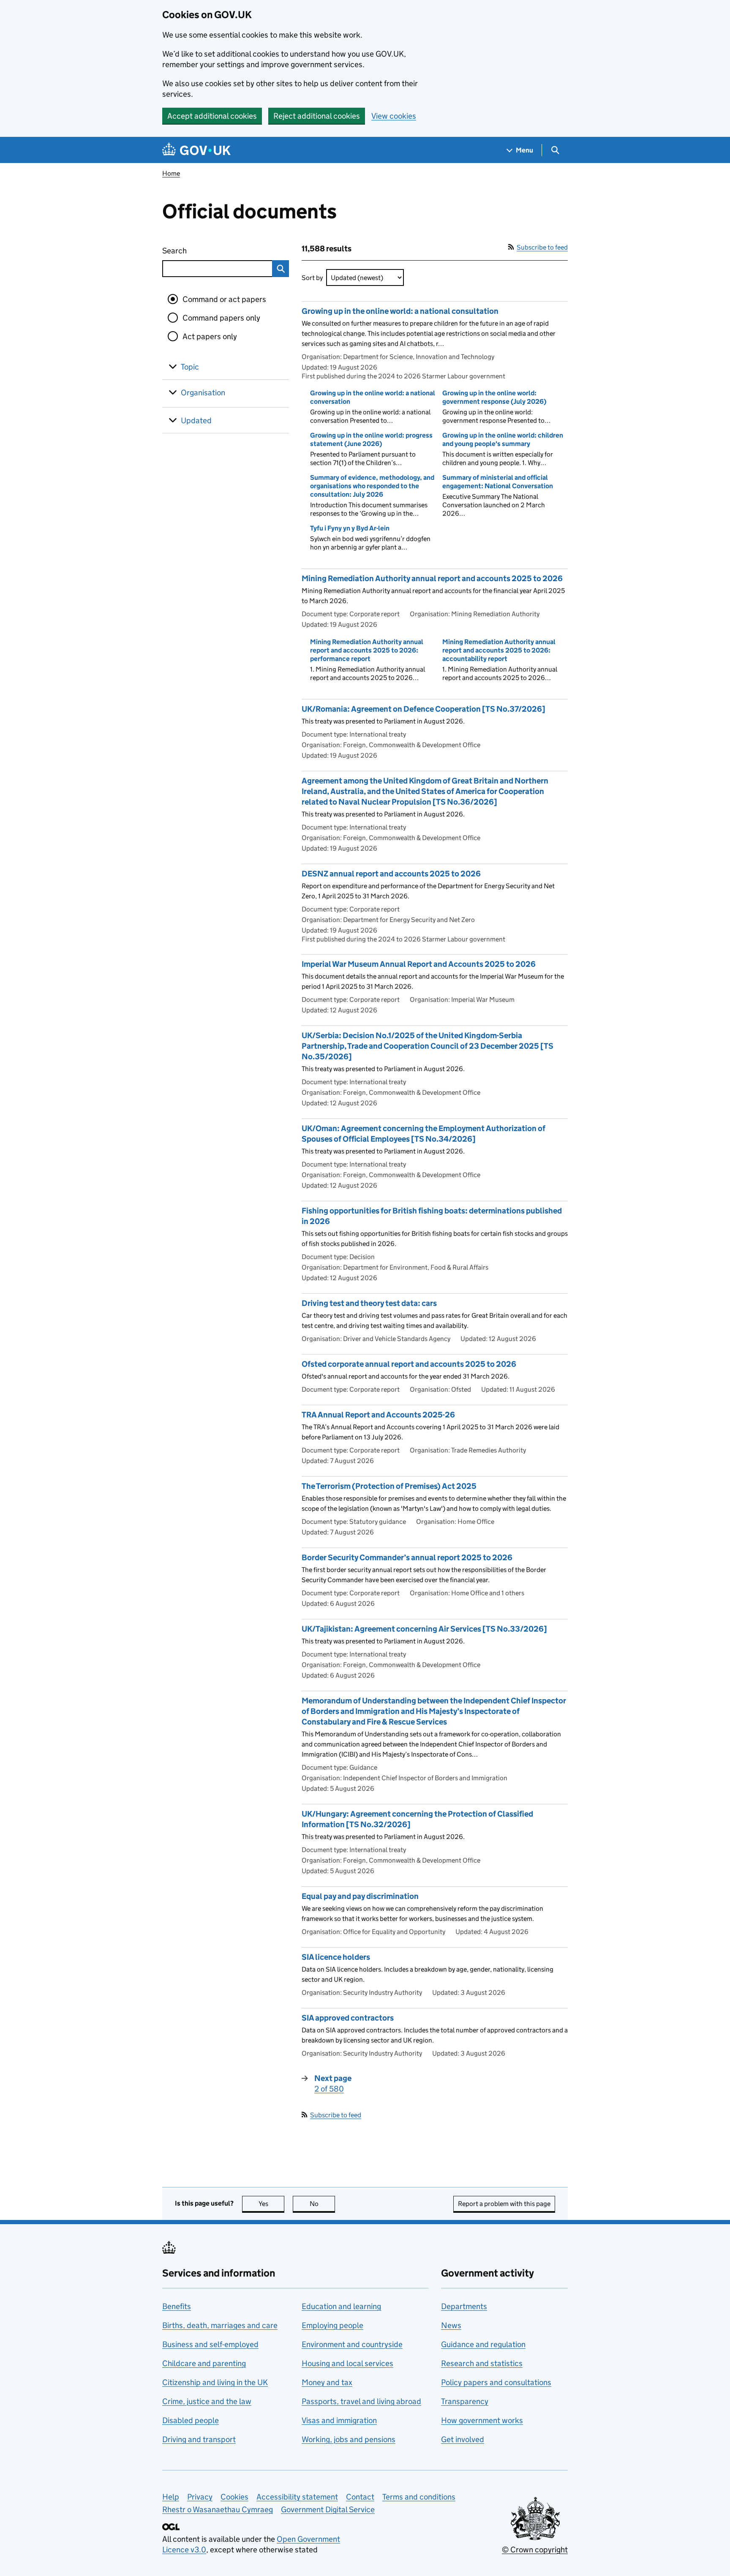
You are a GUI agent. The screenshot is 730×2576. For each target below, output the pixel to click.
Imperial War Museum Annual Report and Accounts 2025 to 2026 (419, 964)
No (322, 2204)
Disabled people (191, 2420)
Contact (360, 2497)
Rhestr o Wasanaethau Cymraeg (218, 2509)
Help (171, 2497)
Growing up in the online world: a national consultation (400, 311)
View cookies (394, 116)
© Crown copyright (535, 2550)
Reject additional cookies (317, 116)
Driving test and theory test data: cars (369, 1303)
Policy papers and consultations (496, 2382)
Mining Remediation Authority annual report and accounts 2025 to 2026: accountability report (499, 650)
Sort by (312, 278)
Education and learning (341, 2306)
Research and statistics (482, 2363)
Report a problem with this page (504, 2204)
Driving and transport (199, 2439)
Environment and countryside (352, 2344)
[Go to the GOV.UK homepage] (196, 150)
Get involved (463, 2439)
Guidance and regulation (483, 2344)
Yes (271, 2204)
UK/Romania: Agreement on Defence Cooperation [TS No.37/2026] (424, 709)
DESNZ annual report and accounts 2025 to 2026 (391, 874)
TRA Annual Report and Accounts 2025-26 (378, 1415)
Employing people (332, 2325)
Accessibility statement (297, 2497)
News (451, 2325)
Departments (464, 2306)
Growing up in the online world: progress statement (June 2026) (371, 439)
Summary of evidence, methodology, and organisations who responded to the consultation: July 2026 (372, 486)
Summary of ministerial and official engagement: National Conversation (498, 482)
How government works (482, 2420)
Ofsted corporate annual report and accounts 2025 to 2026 (409, 1364)
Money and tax (327, 2382)
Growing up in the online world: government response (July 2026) (494, 397)
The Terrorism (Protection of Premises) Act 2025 (389, 1486)
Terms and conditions (419, 2497)
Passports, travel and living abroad (361, 2401)
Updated (196, 420)
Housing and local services (347, 2363)
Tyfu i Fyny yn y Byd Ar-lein (350, 528)
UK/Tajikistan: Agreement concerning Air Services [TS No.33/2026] (424, 1629)
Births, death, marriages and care (220, 2325)
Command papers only (221, 318)
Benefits (177, 2306)
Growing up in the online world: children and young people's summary (503, 439)
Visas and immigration (339, 2420)
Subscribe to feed (542, 247)
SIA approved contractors (348, 2018)
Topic (190, 367)
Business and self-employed (210, 2344)
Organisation (203, 393)
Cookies (234, 2497)
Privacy (200, 2497)
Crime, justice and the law (207, 2401)
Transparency (465, 2401)
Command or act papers (224, 299)
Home (171, 173)
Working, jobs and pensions (349, 2439)
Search (205, 251)
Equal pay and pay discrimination (360, 1896)
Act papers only (210, 336)
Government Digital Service (328, 2509)
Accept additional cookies (212, 116)
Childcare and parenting (204, 2363)
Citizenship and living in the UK (215, 2382)
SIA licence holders (336, 1957)
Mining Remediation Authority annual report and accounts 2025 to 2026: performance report (367, 650)
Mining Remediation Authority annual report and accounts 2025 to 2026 (432, 578)
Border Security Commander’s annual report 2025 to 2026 (407, 1557)
